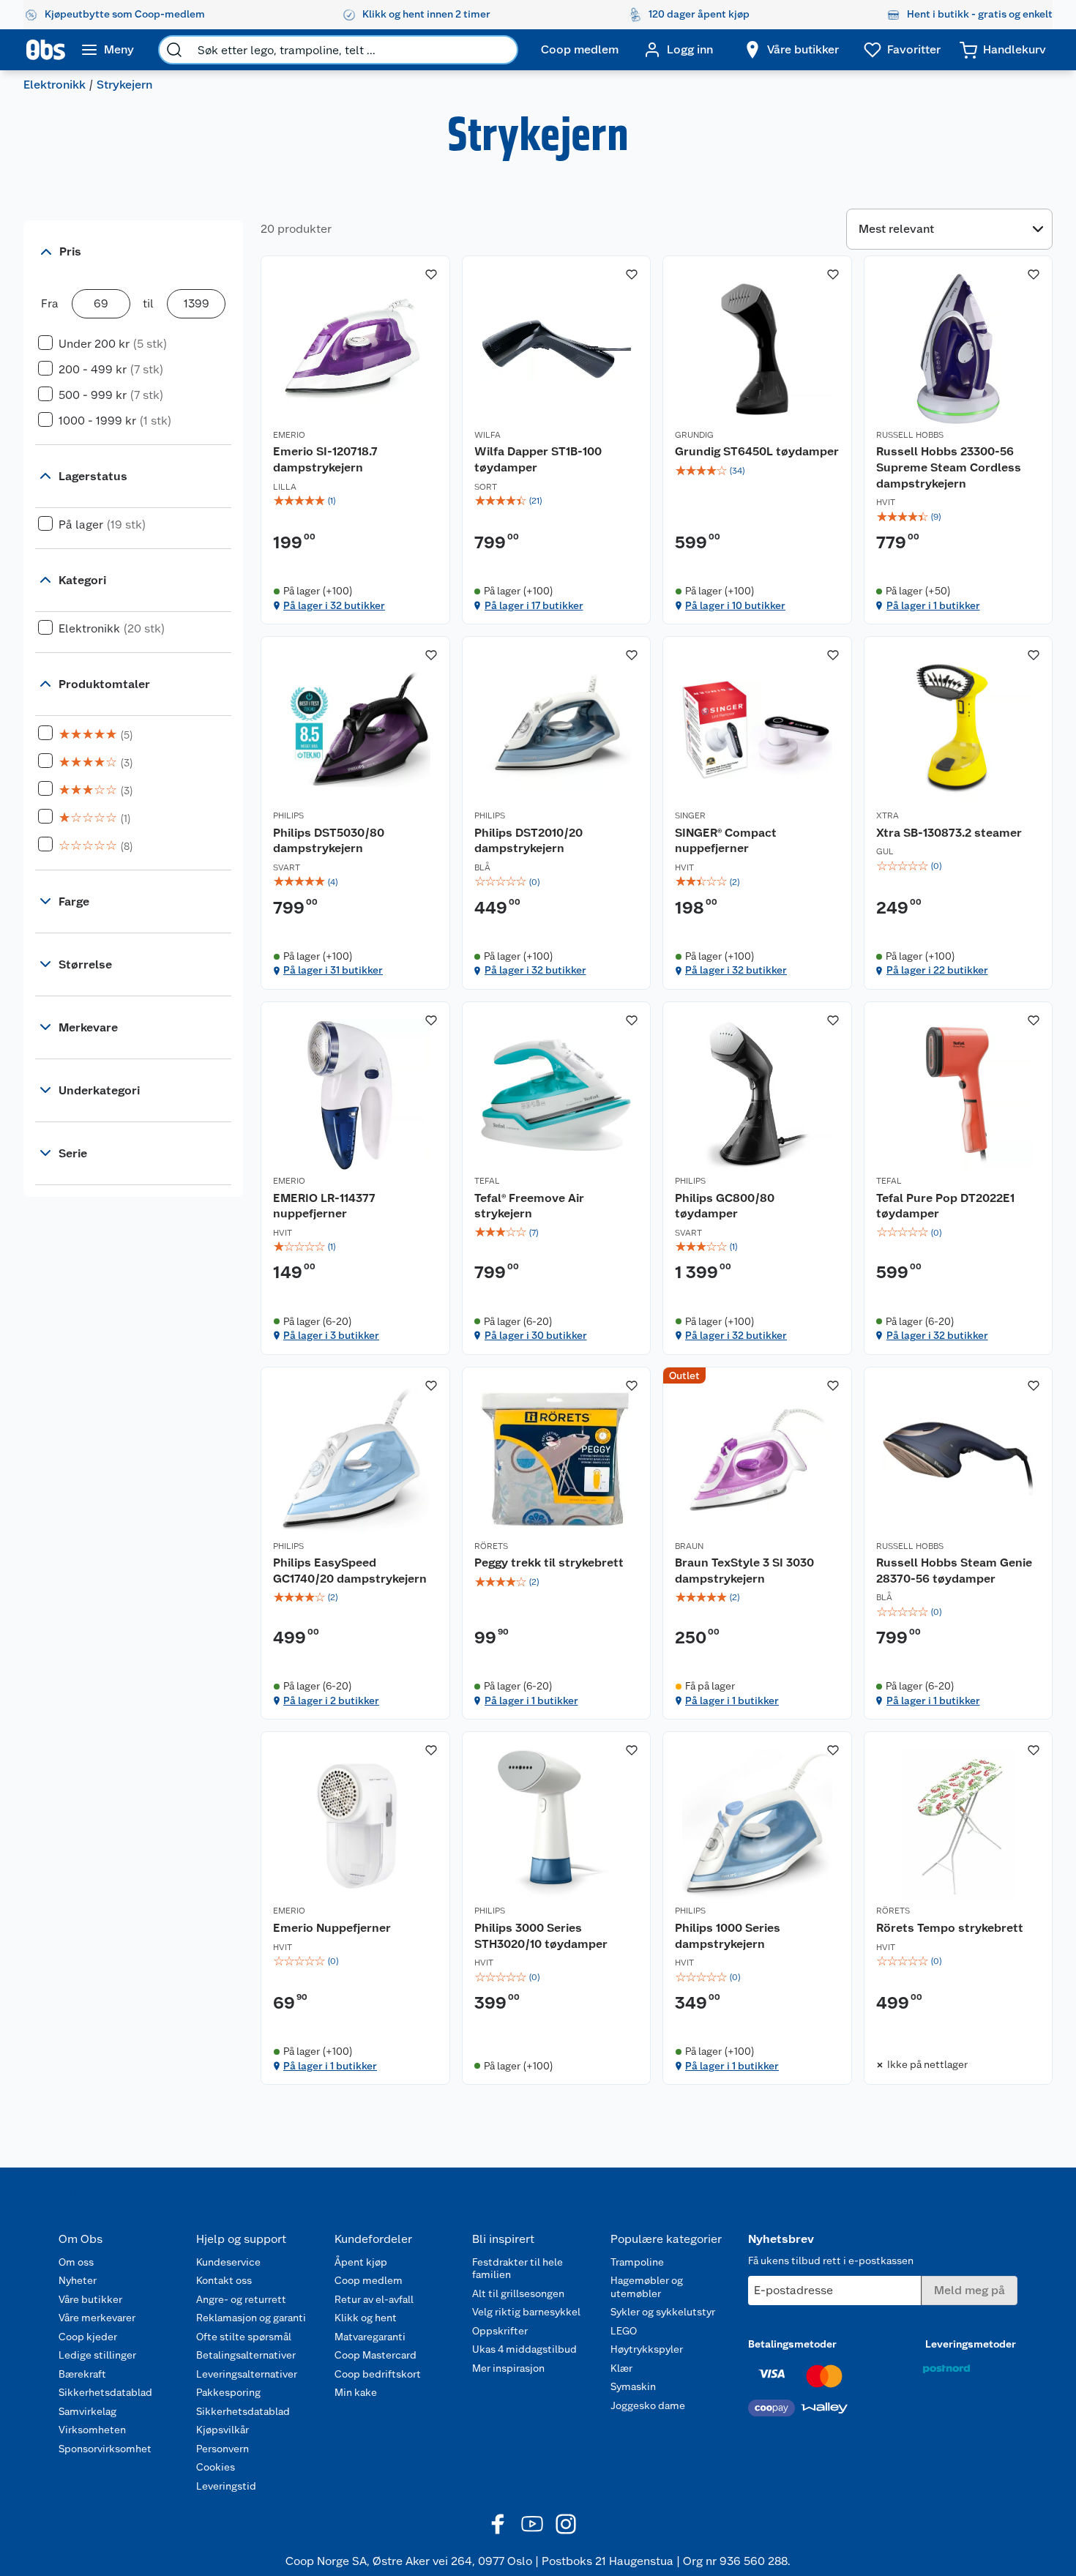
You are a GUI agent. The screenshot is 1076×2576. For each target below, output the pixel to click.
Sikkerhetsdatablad (105, 2392)
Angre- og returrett (241, 2299)
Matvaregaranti (370, 2337)
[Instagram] (566, 2524)
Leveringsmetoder (971, 2344)
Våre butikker (90, 2299)
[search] (174, 50)
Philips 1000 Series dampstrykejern (728, 1936)
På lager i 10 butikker (735, 605)
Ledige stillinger (97, 2355)
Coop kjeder (88, 2337)
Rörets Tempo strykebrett (950, 1928)
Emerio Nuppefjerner (332, 1928)
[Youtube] (532, 2524)
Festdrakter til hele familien (518, 2269)
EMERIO (289, 435)
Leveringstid (226, 2486)
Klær (621, 2368)
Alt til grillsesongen (518, 2293)
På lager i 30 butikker (536, 1335)
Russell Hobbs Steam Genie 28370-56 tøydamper (954, 1571)
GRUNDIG (694, 435)
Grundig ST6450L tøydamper (757, 451)
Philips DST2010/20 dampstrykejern (528, 841)
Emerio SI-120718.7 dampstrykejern (325, 459)
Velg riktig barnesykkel (526, 2312)
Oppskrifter (500, 2331)
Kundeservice (228, 2262)
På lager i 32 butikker (334, 605)
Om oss (76, 2262)
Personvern (223, 2449)
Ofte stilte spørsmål (244, 2337)
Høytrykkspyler (647, 2349)
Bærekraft (82, 2374)
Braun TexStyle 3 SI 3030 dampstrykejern (744, 1571)
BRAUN (689, 1546)
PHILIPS (288, 815)
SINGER (690, 815)
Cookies (216, 2467)
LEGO (624, 2331)
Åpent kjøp (361, 2262)
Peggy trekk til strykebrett (549, 1563)
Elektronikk (55, 85)
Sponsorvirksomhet (105, 2449)
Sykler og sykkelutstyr (663, 2312)
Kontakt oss (224, 2280)
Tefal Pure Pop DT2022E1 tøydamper (945, 1206)
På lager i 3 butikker (331, 1335)
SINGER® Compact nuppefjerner (726, 841)
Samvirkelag (87, 2411)
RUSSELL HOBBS (910, 435)
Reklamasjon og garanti (251, 2318)
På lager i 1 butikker (933, 605)
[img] (355, 501)
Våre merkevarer (97, 2318)
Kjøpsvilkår (223, 2430)
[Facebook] (498, 2524)
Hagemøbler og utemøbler (647, 2287)
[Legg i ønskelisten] (431, 275)
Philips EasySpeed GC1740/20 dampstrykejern (350, 1571)
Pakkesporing (228, 2392)
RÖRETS (491, 1546)
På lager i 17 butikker (534, 605)
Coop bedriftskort (378, 2374)
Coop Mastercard (376, 2355)
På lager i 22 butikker (937, 970)
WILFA (487, 435)
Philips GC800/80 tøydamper (725, 1206)
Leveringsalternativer (247, 2374)
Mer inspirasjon (508, 2368)
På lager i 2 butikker (331, 1700)
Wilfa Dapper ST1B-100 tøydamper (538, 459)
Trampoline (637, 2262)
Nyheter (78, 2280)
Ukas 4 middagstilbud (524, 2349)
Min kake (356, 2392)
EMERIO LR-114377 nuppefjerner (324, 1206)
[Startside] (46, 50)
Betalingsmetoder (792, 2344)
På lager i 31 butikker (333, 970)
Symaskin (633, 2386)
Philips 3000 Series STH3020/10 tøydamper (541, 1936)
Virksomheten (92, 2430)
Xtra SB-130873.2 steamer (949, 833)
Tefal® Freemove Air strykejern (529, 1206)
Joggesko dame (648, 2405)
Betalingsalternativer (246, 2355)
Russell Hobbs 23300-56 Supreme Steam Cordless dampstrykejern (949, 467)
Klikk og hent (366, 2318)
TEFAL (487, 1181)
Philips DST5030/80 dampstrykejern (329, 841)
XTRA (888, 815)
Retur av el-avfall (374, 2299)
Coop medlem (369, 2280)
